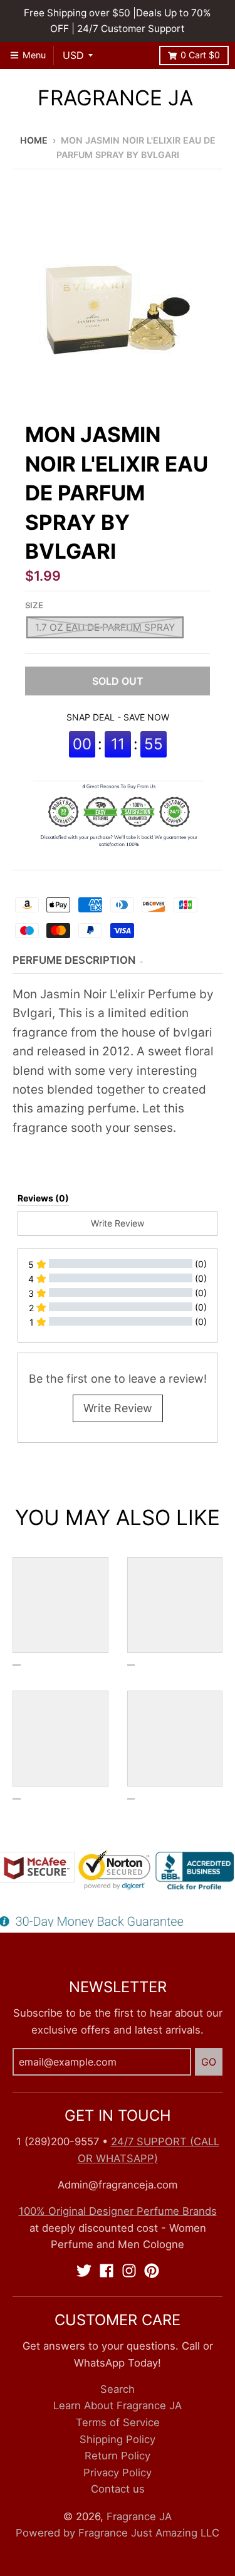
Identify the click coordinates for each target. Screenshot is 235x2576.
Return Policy (118, 2456)
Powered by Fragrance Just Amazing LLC (118, 2533)
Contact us (118, 2489)
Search (118, 2389)
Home (34, 140)
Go (209, 2062)
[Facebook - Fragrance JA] (107, 2271)
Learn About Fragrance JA (118, 2405)
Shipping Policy (118, 2439)
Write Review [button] (118, 1223)
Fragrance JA (115, 98)
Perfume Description (74, 960)
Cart (200, 55)
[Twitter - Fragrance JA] (84, 2271)
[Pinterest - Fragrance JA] (152, 2271)
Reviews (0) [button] (43, 1198)
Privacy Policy (118, 2473)
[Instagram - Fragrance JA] (129, 2271)
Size (34, 605)
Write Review (118, 1408)
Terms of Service (118, 2422)
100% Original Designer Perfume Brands (118, 2211)
